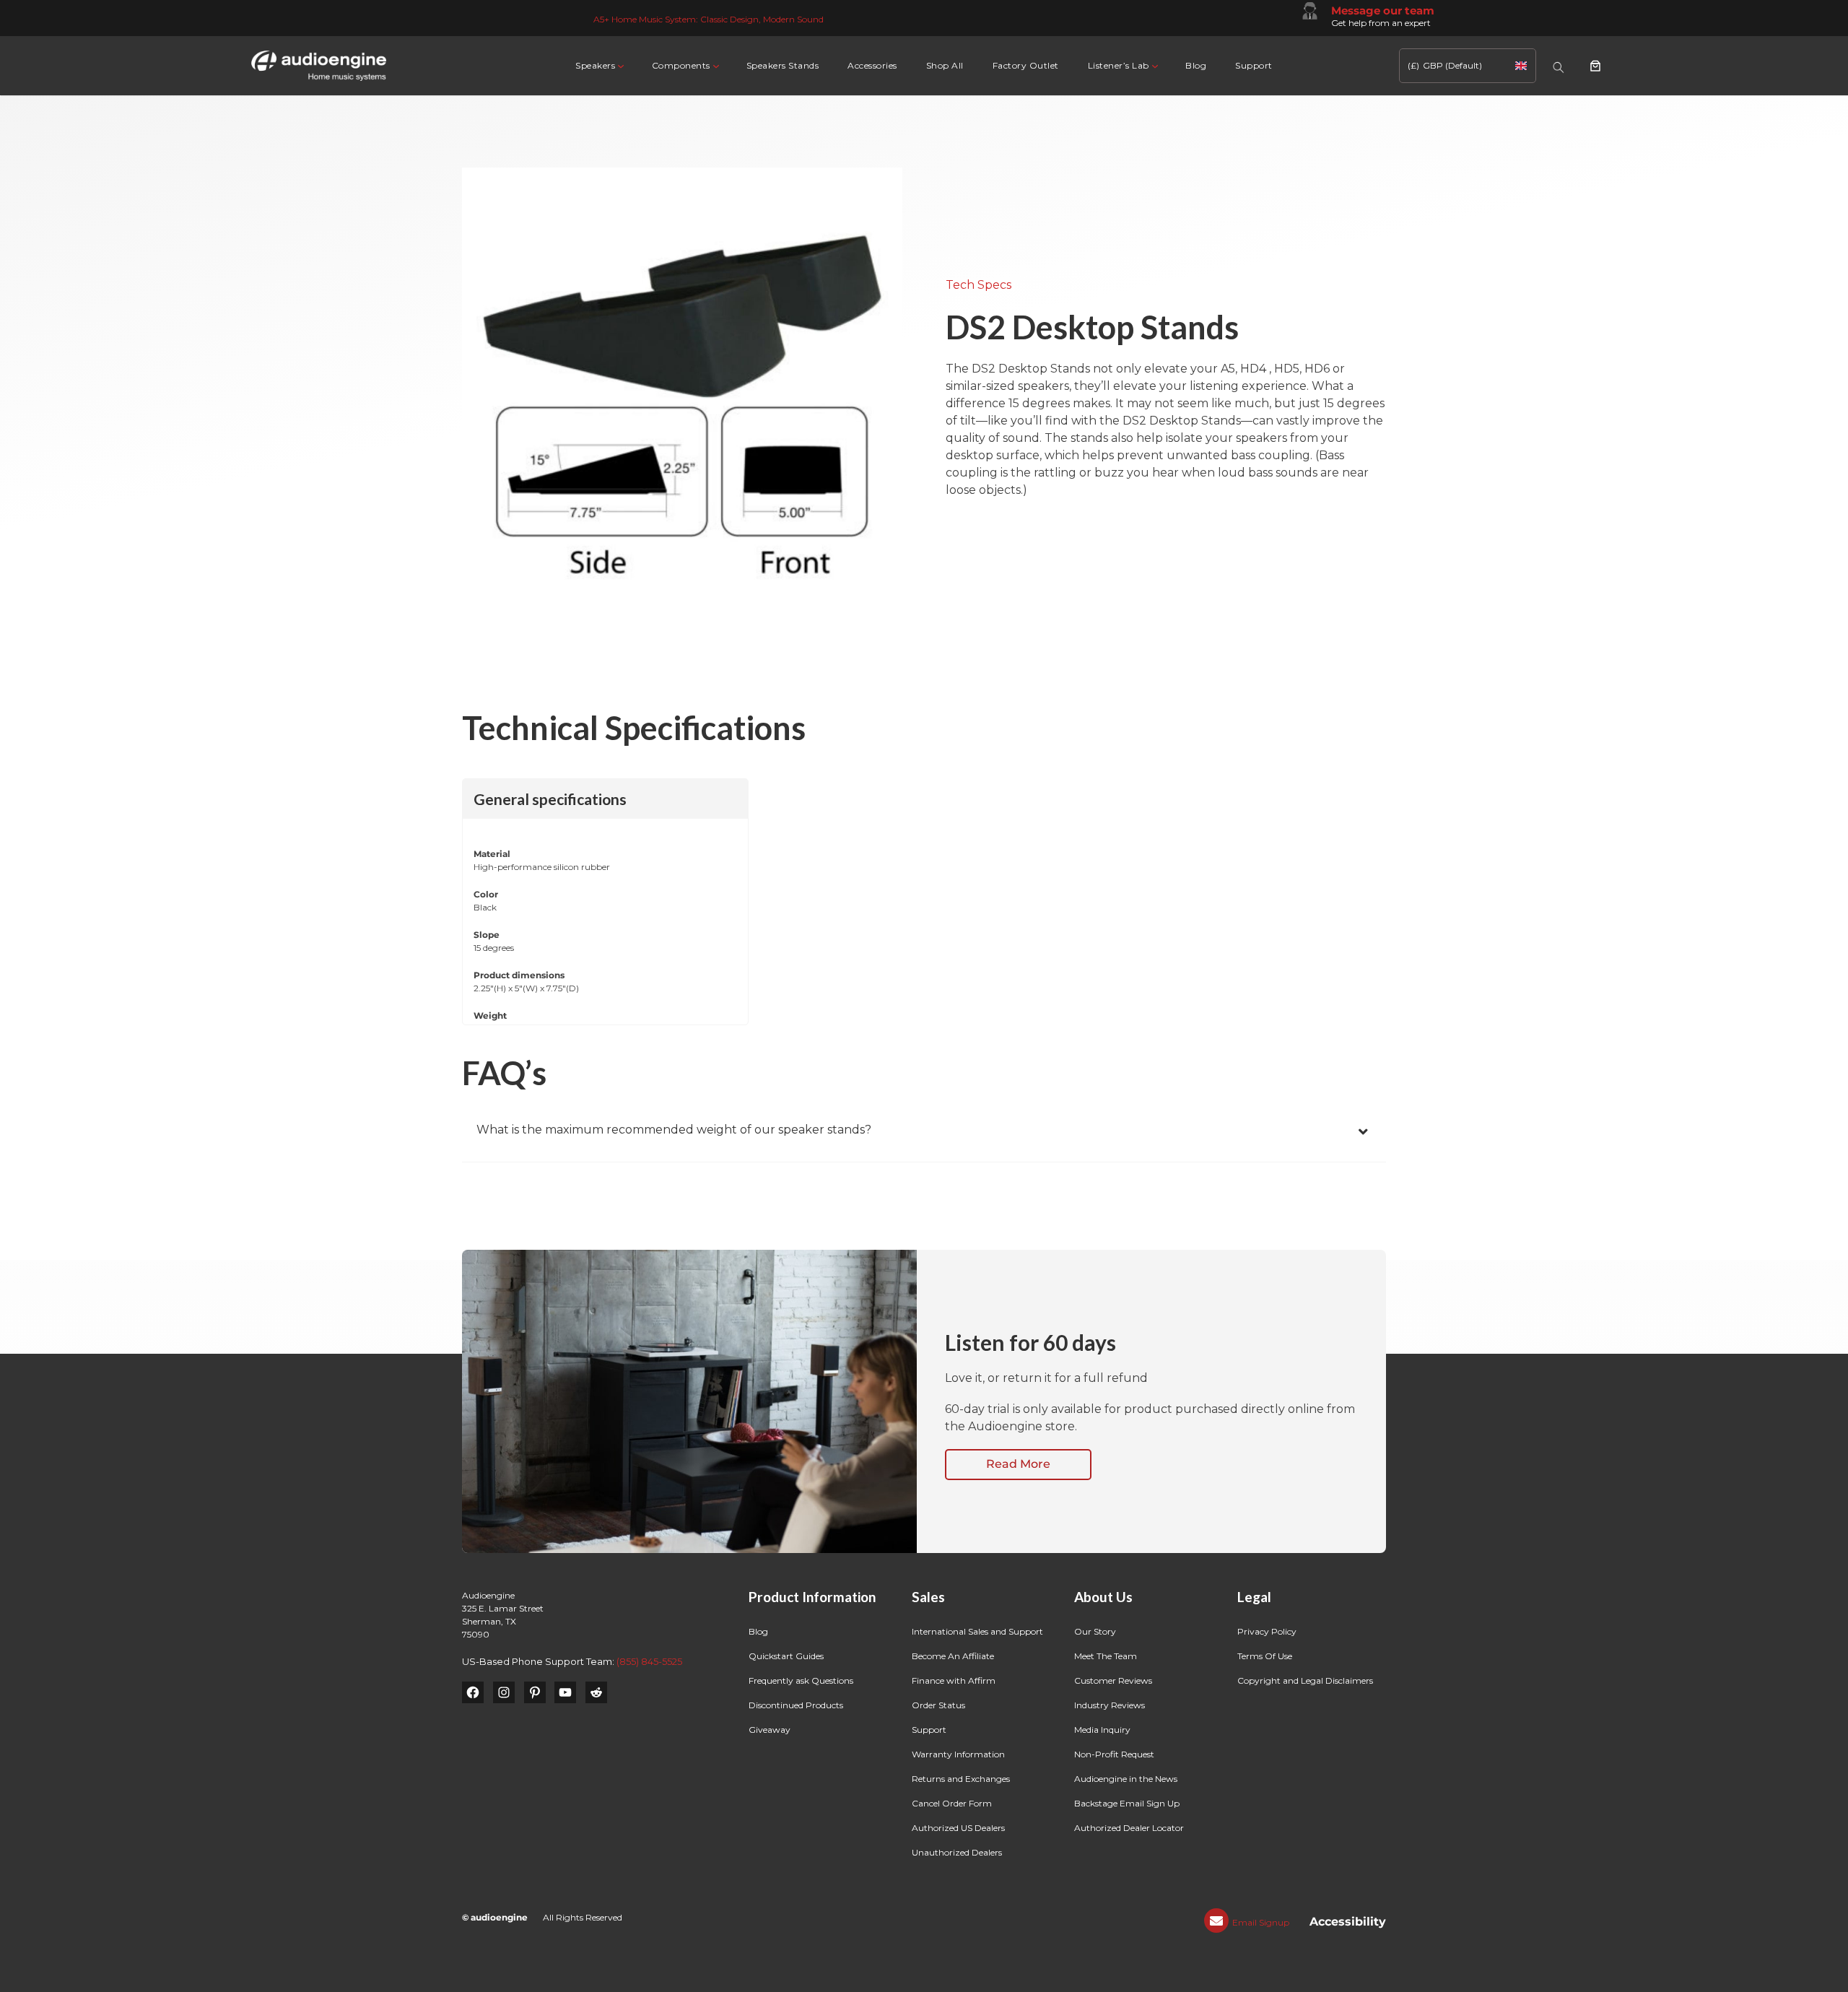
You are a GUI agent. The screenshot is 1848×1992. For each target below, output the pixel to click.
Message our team (1383, 10)
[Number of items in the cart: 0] (1595, 66)
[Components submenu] (715, 65)
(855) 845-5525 (649, 1661)
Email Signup (1261, 1922)
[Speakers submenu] (620, 65)
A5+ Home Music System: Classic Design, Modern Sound (709, 19)
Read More (1018, 1464)
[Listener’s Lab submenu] (1154, 65)
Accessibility (1348, 1922)
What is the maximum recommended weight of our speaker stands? (674, 1130)
